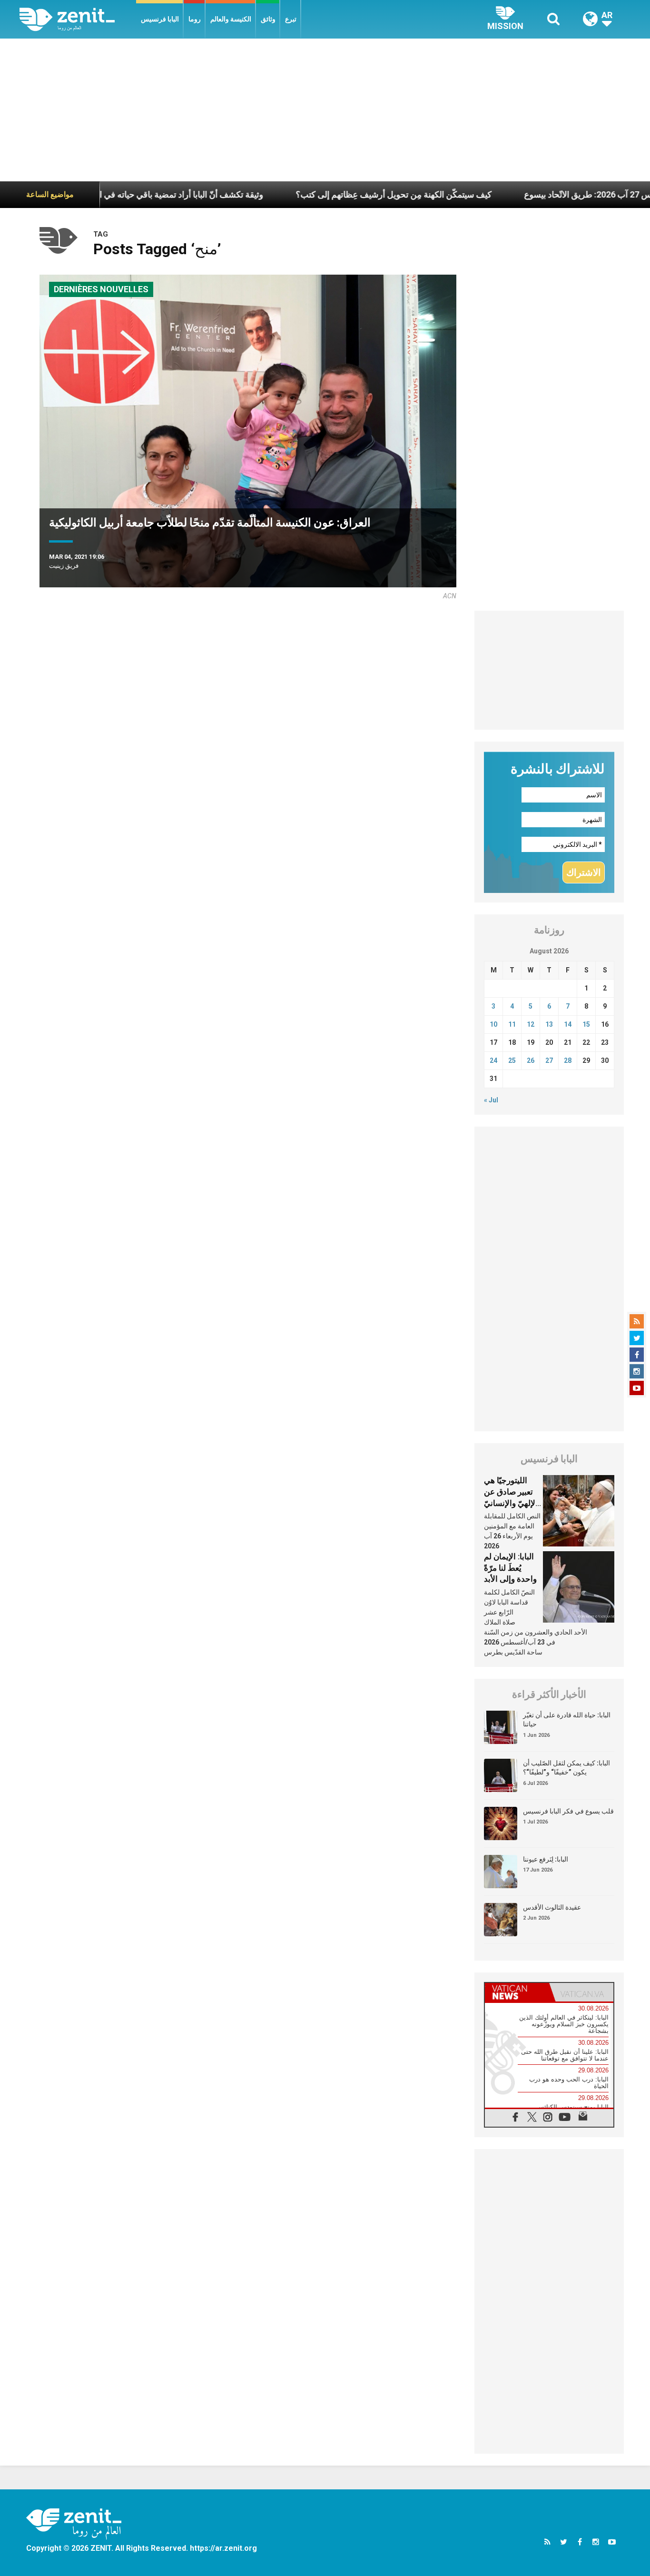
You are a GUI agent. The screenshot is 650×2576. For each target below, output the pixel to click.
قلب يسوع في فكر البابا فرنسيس (568, 1811)
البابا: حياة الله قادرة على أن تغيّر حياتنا (567, 1720)
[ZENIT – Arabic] (78, 19)
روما (195, 19)
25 (512, 1060)
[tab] (517, 1992)
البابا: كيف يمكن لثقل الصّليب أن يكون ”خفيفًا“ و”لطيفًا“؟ (566, 1768)
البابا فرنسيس (160, 19)
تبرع (291, 19)
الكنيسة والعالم (231, 19)
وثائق (268, 19)
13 (549, 1024)
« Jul (491, 1100)
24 (493, 1060)
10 (493, 1024)
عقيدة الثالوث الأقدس (552, 1907)
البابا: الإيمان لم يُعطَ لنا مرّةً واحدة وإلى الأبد (510, 1568)
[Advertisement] (325, 110)
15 (586, 1024)
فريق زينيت (64, 566)
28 (568, 1060)
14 (568, 1024)
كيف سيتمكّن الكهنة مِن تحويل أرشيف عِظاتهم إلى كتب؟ (330, 194)
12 (531, 1024)
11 (512, 1024)
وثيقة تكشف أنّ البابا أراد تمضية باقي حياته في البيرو (110, 194)
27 (549, 1060)
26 (531, 1060)
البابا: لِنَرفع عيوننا (546, 1859)
